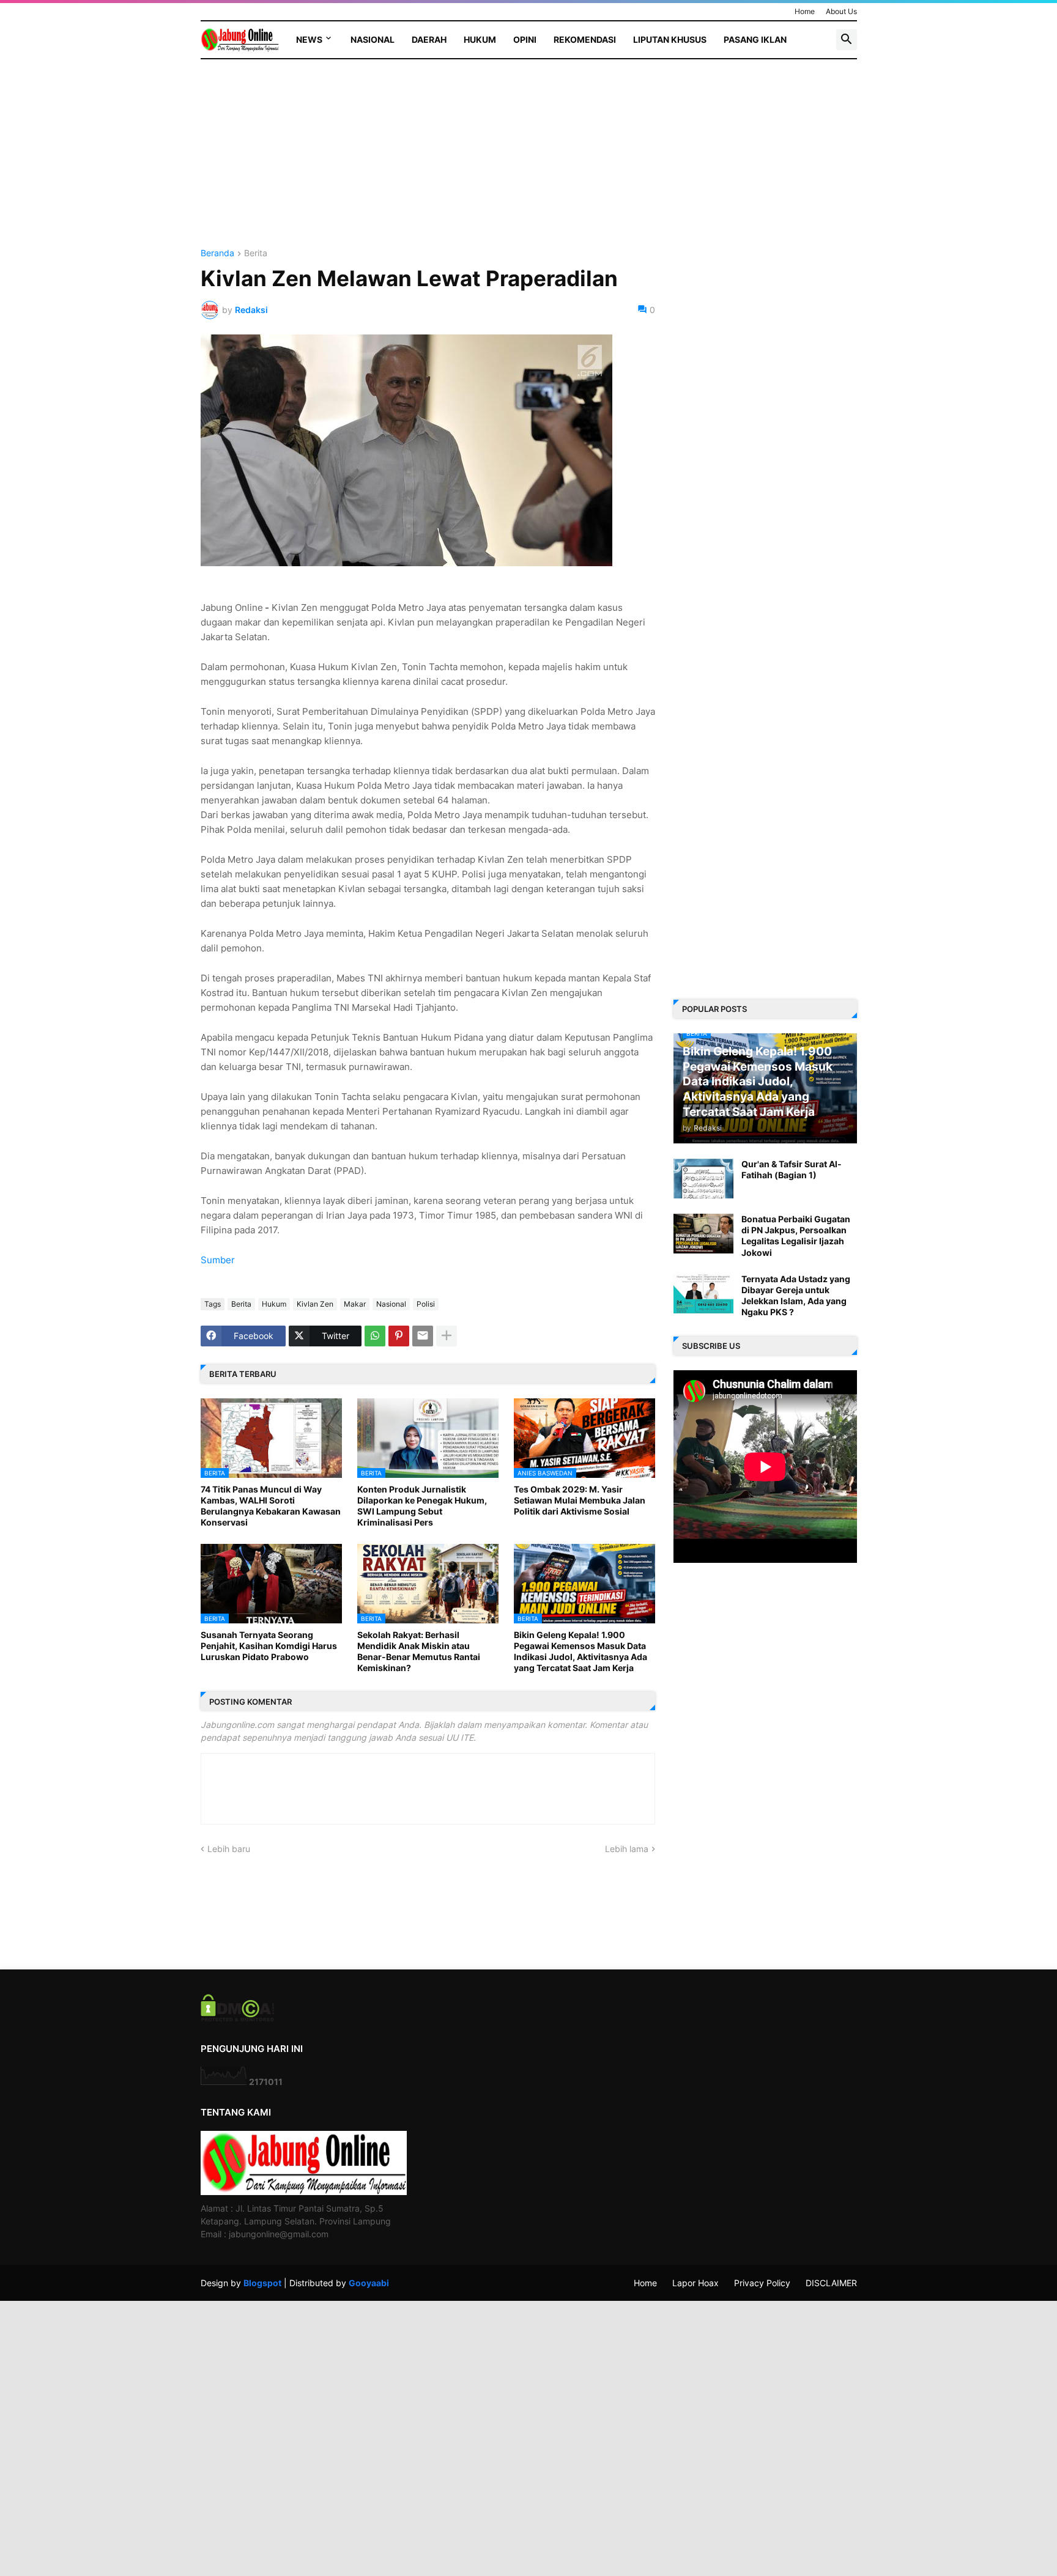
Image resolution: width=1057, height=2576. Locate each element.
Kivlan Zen (315, 1304)
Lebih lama (627, 1849)
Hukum (480, 39)
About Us (841, 11)
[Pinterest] (399, 1336)
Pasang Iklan (755, 39)
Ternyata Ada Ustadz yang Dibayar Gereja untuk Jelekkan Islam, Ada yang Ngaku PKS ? (796, 1296)
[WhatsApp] (375, 1336)
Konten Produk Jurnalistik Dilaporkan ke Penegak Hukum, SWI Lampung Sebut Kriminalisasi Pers (422, 1506)
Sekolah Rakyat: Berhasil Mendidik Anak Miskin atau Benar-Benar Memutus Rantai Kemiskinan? (419, 1652)
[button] (847, 40)
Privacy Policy (762, 2283)
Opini (525, 39)
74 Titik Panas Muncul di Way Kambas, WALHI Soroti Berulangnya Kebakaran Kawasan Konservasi (271, 1506)
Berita (256, 253)
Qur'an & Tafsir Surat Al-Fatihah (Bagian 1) (792, 1169)
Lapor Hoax (695, 2283)
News (309, 39)
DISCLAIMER (831, 2283)
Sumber (218, 1260)
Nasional (373, 39)
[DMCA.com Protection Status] (238, 2018)
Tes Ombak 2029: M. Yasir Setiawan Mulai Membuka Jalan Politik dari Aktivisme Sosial (580, 1500)
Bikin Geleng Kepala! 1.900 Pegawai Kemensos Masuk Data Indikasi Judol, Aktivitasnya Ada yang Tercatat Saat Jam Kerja (580, 1652)
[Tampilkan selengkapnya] (447, 1336)
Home (805, 11)
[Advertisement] (428, 163)
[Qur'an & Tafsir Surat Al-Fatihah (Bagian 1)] (703, 1179)
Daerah (429, 39)
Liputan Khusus (670, 39)
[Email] (423, 1336)
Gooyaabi (369, 2283)
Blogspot (262, 2283)
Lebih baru (229, 1849)
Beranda (217, 253)
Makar (355, 1304)
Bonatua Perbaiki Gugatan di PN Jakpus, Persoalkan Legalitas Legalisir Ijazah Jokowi (796, 1236)
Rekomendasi (585, 39)
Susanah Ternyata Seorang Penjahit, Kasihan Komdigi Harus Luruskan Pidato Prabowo (269, 1646)
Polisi (426, 1304)
